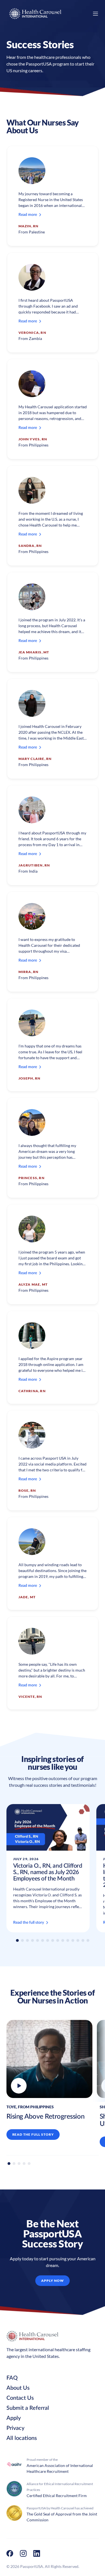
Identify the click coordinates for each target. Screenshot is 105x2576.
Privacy (15, 2428)
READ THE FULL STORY (33, 2134)
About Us (18, 2388)
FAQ (12, 2378)
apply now (53, 2281)
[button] (17, 1940)
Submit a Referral (28, 2408)
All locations (22, 2438)
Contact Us (20, 2398)
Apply (14, 2418)
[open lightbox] (50, 2059)
